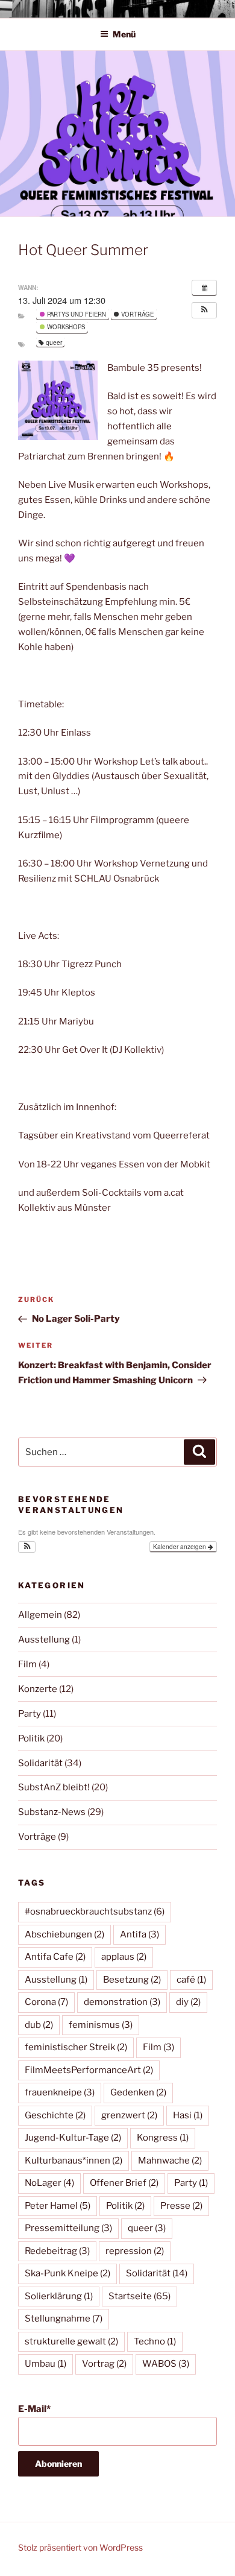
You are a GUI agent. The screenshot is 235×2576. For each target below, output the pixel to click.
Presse (181, 2206)
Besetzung (132, 1980)
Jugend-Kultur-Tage (73, 2138)
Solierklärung (59, 2296)
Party (30, 1714)
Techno (155, 2341)
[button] (204, 310)
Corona (46, 2002)
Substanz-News (52, 1812)
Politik (31, 1738)
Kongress (163, 2138)
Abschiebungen (64, 1934)
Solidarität (40, 1763)
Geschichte (55, 2115)
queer (54, 342)
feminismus (101, 2025)
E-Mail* (34, 2409)
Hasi (188, 2115)
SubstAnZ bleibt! (54, 1787)
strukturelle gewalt (71, 2341)
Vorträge (136, 314)
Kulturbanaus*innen (74, 2161)
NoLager (49, 2183)
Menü (124, 34)
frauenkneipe (60, 2092)
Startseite (139, 2296)
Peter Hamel (58, 2206)
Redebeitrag (57, 2251)
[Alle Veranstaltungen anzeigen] (204, 288)
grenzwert (129, 2115)
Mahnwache (170, 2161)
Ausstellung (44, 1640)
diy (188, 2002)
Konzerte (38, 1689)
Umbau (45, 2364)
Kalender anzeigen (180, 1547)
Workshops (65, 327)
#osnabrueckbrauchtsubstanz (95, 1911)
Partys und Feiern (76, 314)
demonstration (122, 2002)
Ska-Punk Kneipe (67, 2273)
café (191, 1980)
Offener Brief (124, 2183)
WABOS (166, 2364)
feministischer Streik (76, 2047)
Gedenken (138, 2092)
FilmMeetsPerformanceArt (89, 2070)
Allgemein (40, 1615)
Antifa (139, 1934)
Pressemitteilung (68, 2228)
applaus (124, 1957)
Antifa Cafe (55, 1957)
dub (39, 2025)
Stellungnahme (64, 2319)
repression (135, 2251)
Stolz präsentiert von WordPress (80, 2547)
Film (27, 1664)
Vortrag (104, 2364)
